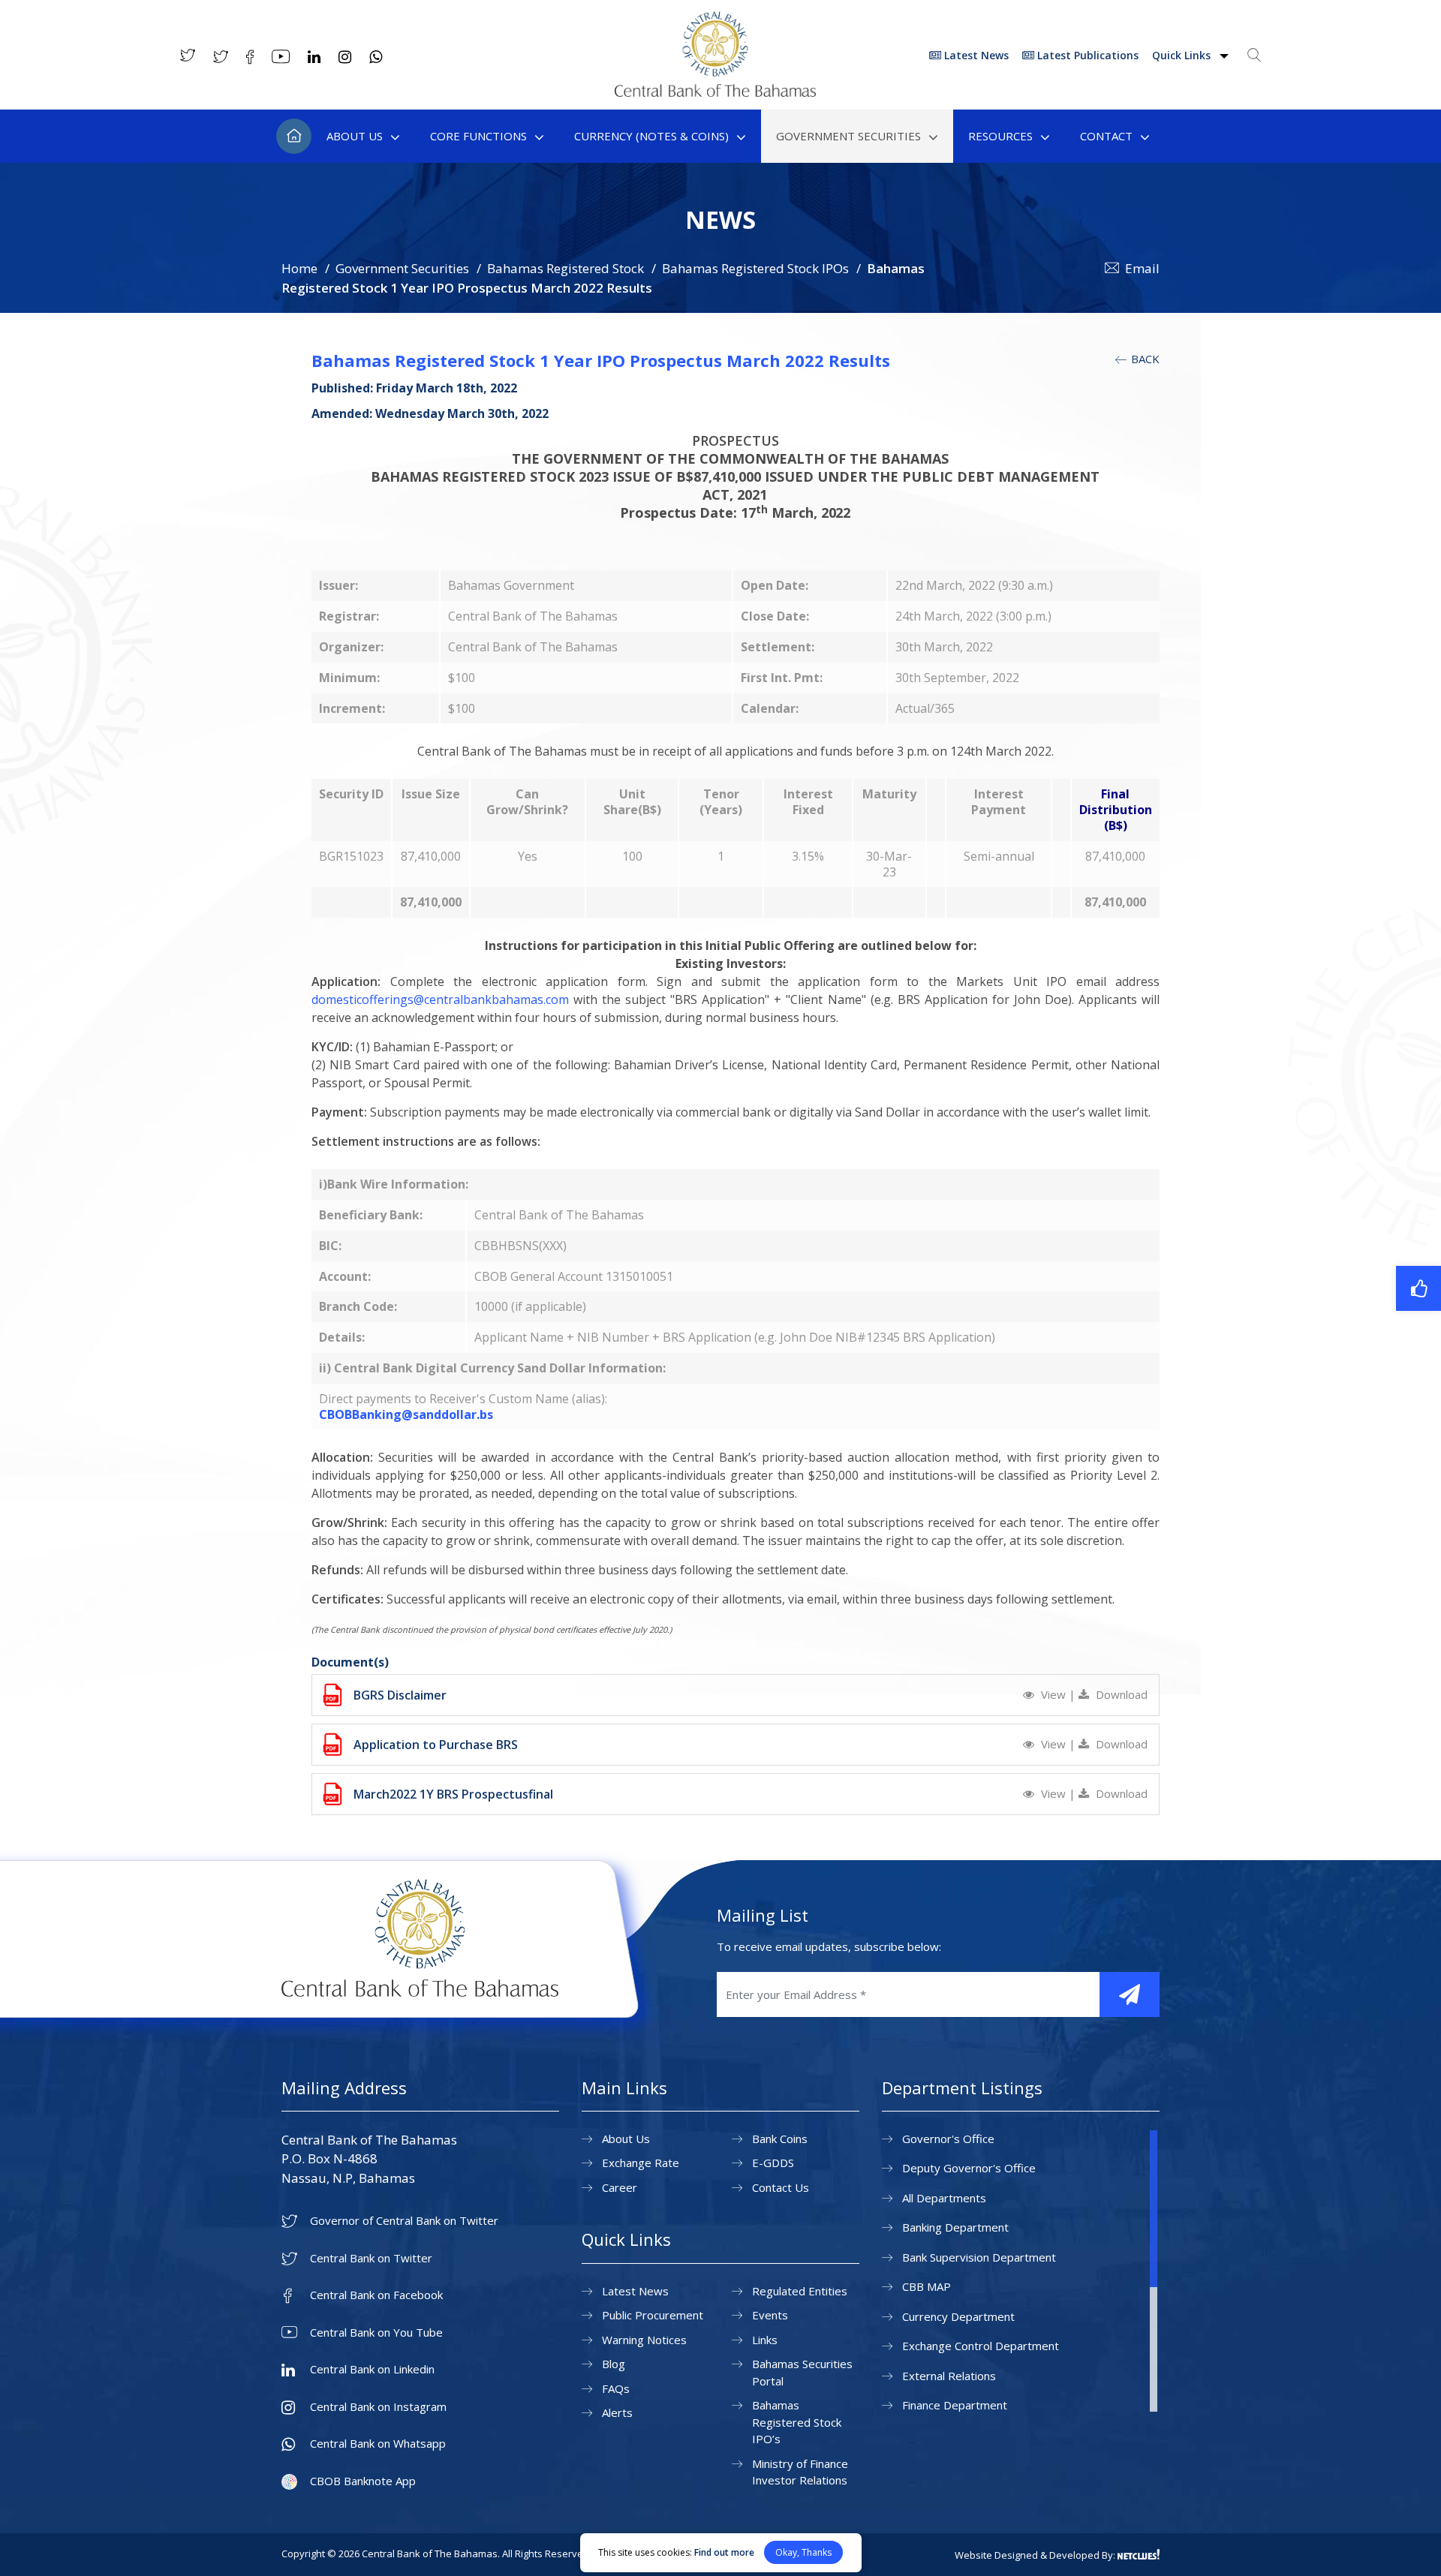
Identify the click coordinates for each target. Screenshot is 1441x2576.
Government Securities (848, 136)
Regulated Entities (800, 2291)
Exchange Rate (641, 2163)
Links (765, 2340)
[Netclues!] (1139, 2554)
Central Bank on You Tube (376, 2333)
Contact (1106, 136)
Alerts (617, 2412)
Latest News (975, 55)
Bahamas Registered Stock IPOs (755, 268)
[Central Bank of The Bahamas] (715, 92)
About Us (355, 136)
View (1053, 1694)
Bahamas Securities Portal (802, 2372)
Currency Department (958, 2316)
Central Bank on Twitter (371, 2258)
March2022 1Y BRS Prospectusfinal (453, 1794)
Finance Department (955, 2405)
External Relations (949, 2376)
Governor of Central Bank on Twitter (404, 2221)
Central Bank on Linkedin (372, 2369)
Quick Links (1183, 55)
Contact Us (781, 2187)
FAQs (616, 2388)
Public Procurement (653, 2315)
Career (620, 2187)
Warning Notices (644, 2340)
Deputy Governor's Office (969, 2168)
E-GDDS (773, 2163)
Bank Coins (780, 2139)
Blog (614, 2364)
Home (294, 136)
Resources (1000, 136)
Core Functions (478, 136)
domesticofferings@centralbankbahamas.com (440, 999)
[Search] (1254, 55)
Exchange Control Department (981, 2346)
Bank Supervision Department (979, 2257)
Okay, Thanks (803, 2552)
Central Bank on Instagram (378, 2407)
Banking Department (955, 2227)
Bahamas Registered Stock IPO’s (797, 2422)
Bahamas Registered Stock (566, 268)
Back (1144, 359)
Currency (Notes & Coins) (651, 136)
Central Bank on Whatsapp (378, 2444)
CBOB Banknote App (363, 2481)
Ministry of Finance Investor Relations (800, 2472)
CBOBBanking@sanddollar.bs (406, 1414)
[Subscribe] (1130, 1994)
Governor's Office (948, 2139)
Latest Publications (1086, 55)
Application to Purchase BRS (436, 1745)
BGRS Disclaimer (400, 1695)
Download (1120, 1694)
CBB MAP (927, 2286)
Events (770, 2315)
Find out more (724, 2552)
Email (1142, 268)
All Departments (944, 2198)
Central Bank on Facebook (376, 2295)
